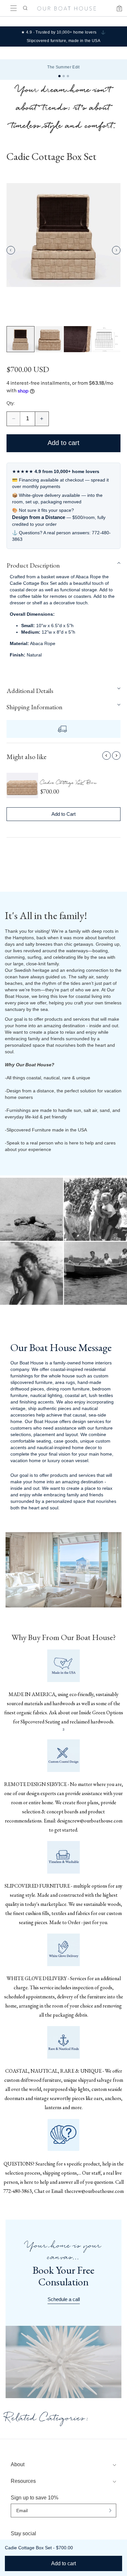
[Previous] (106, 756)
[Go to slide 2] (64, 76)
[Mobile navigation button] (14, 8)
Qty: (11, 403)
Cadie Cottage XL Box (69, 784)
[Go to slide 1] (59, 76)
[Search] (25, 8)
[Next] (116, 756)
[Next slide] (116, 250)
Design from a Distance (39, 517)
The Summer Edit (63, 67)
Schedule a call (64, 2299)
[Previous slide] (11, 250)
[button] (63, 565)
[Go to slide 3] (68, 76)
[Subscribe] (110, 2511)
